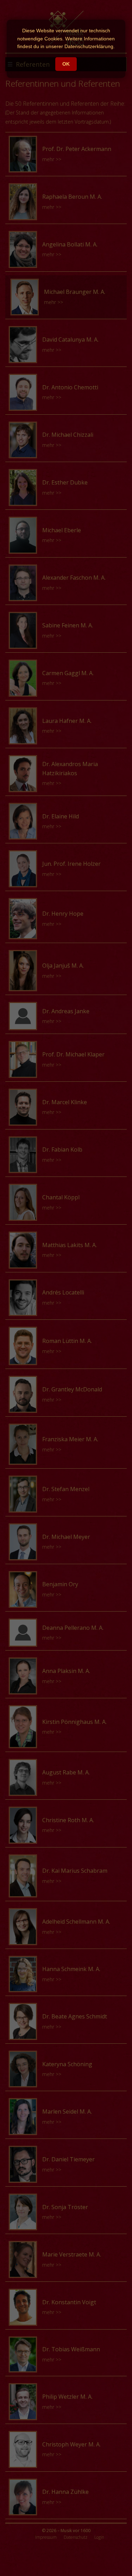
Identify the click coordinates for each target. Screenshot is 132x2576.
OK (66, 64)
